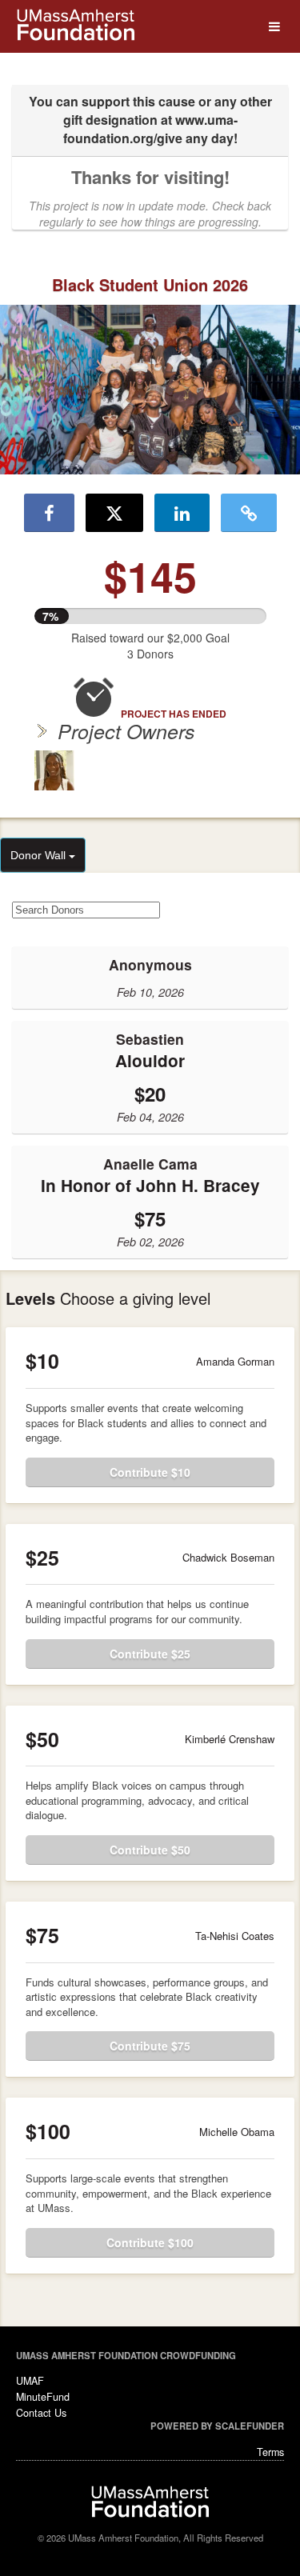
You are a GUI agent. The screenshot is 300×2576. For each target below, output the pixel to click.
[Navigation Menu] (274, 27)
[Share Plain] (249, 513)
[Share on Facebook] (49, 513)
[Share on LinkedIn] (182, 513)
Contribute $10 (150, 1472)
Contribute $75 (150, 2046)
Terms (270, 2452)
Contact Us (41, 2413)
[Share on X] (114, 513)
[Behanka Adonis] (54, 770)
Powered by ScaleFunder (217, 2426)
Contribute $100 (150, 2242)
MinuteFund (43, 2397)
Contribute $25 (150, 1654)
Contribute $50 (150, 1850)
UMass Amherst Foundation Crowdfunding (126, 2355)
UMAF (30, 2381)
